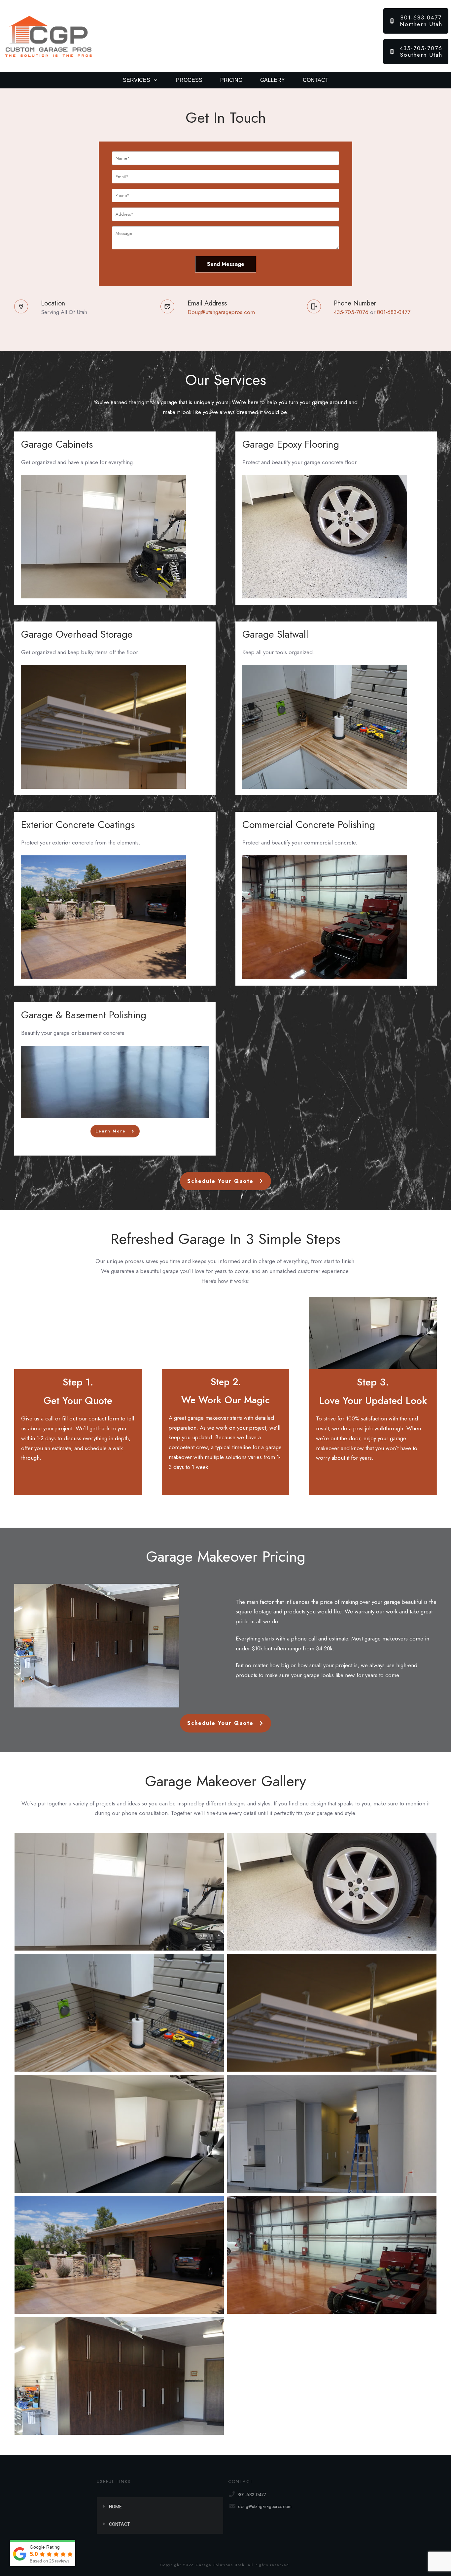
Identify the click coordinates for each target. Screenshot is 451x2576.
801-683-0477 (394, 312)
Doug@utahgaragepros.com (221, 312)
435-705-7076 (351, 312)
